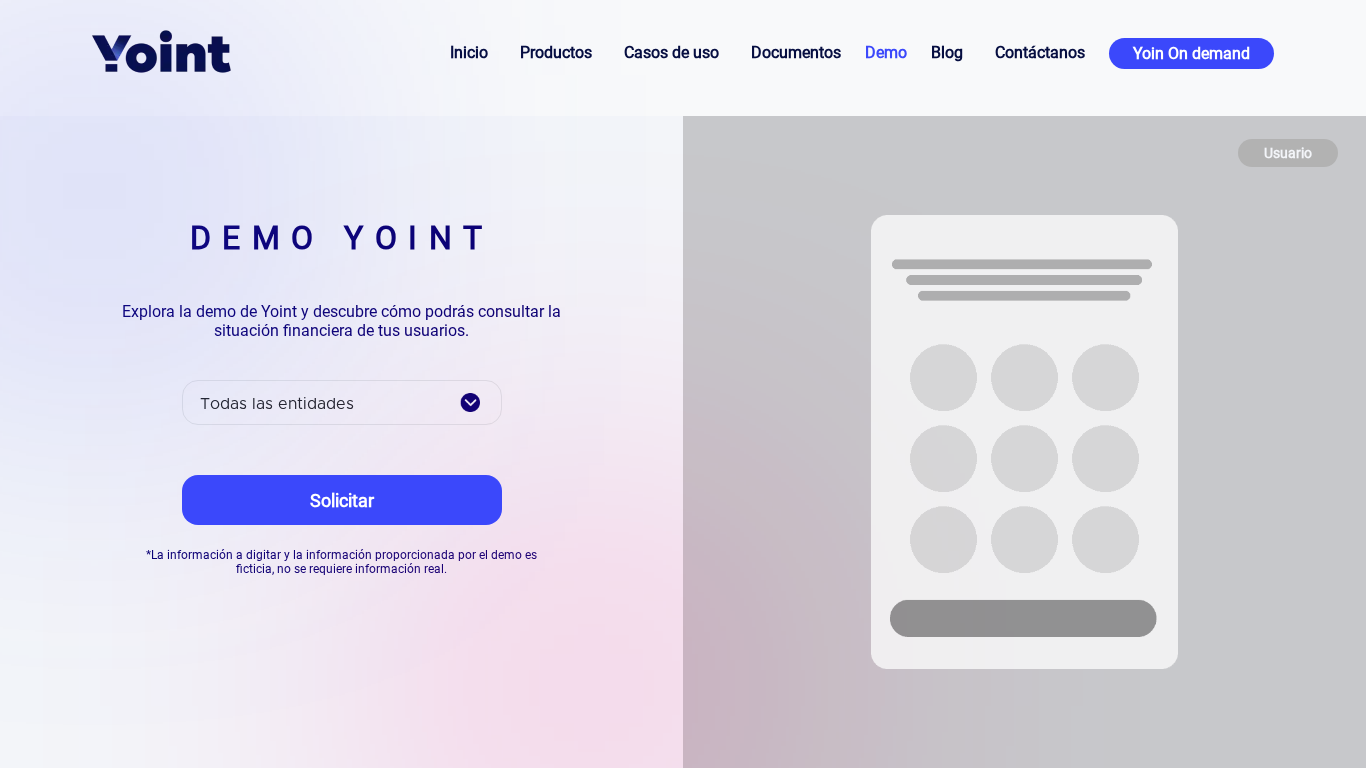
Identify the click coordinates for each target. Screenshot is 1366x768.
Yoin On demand (1191, 53)
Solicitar (342, 500)
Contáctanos (1040, 52)
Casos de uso (671, 52)
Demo (886, 52)
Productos (556, 52)
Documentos (796, 52)
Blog (947, 52)
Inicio (469, 52)
